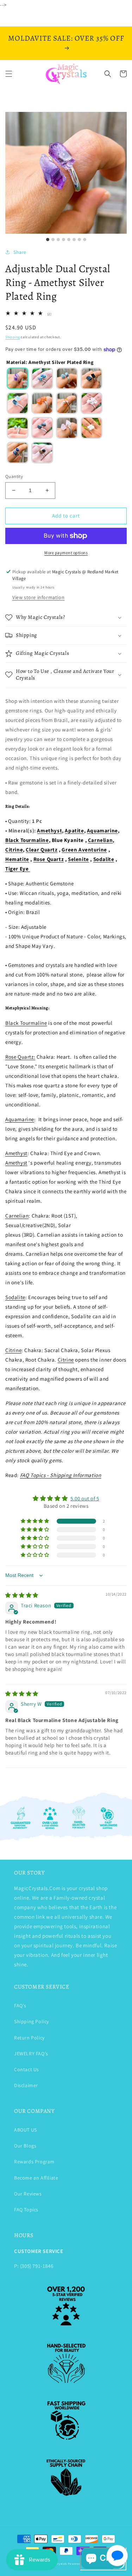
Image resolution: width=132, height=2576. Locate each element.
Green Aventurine (84, 850)
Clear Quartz (42, 850)
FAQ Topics (26, 2210)
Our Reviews (28, 2194)
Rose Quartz (49, 859)
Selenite (78, 859)
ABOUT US (26, 2130)
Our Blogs (25, 2146)
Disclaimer (26, 2085)
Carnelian (100, 840)
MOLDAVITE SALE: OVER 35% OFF (66, 38)
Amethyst (49, 830)
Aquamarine (102, 830)
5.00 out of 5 (85, 1498)
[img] (22, 1595)
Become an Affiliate (36, 2178)
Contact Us (27, 2069)
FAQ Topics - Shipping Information (61, 1475)
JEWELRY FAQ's (31, 2054)
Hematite (17, 859)
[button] (9, 74)
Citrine (14, 850)
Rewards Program (34, 2162)
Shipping (13, 337)
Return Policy (29, 2038)
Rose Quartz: (20, 1057)
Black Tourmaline (27, 840)
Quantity (14, 476)
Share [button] (20, 252)
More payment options (66, 553)
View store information (38, 597)
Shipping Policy (32, 2021)
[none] (18, 378)
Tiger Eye (18, 869)
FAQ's (20, 2006)
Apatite (74, 830)
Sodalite (104, 859)
